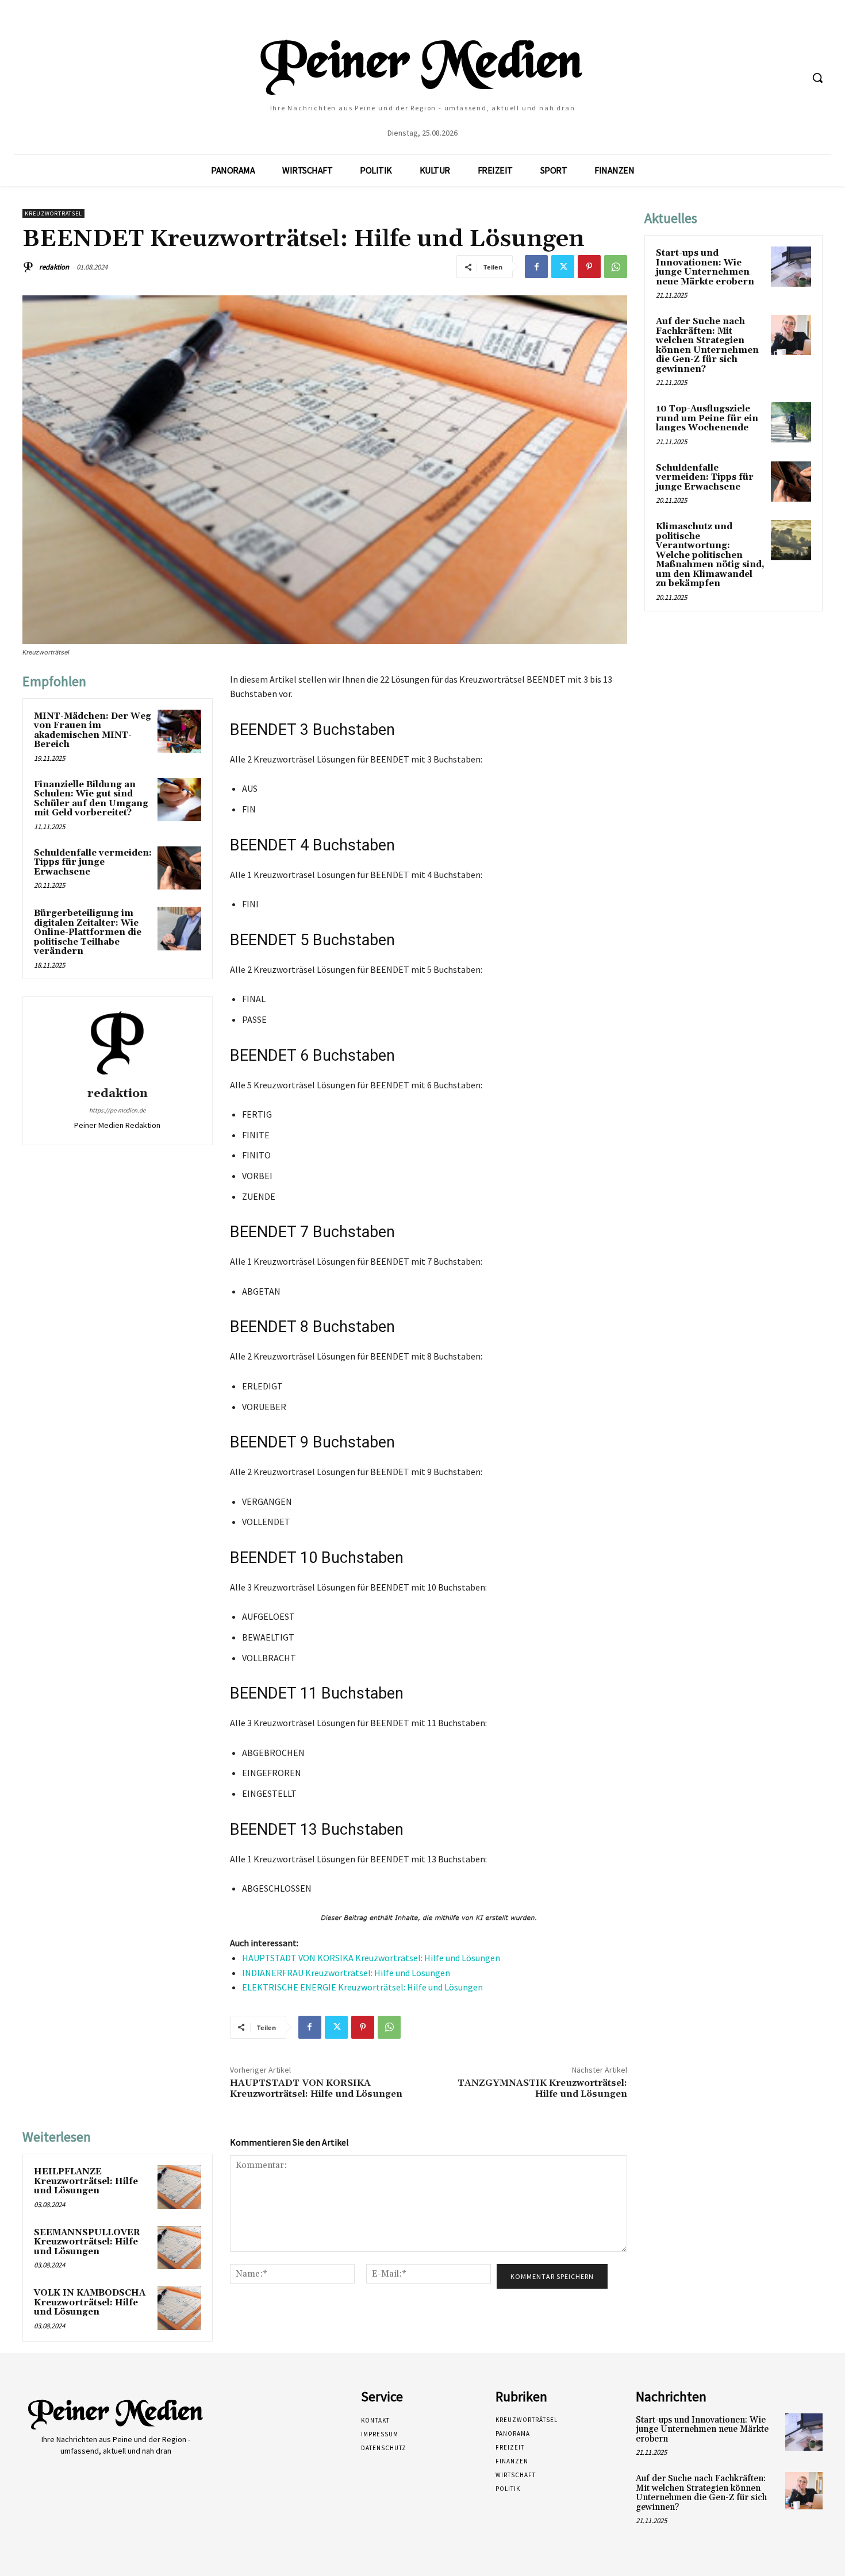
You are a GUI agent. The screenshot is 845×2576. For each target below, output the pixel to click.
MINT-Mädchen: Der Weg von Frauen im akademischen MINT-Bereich (93, 731)
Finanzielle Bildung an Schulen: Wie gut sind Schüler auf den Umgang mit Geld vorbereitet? (91, 799)
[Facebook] (536, 267)
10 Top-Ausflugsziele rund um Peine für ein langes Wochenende (707, 418)
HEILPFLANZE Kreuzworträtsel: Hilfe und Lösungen (86, 2181)
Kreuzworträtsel (53, 213)
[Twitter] (563, 267)
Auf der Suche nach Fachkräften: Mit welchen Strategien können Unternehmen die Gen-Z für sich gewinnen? (707, 345)
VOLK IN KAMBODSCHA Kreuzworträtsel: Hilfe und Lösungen (90, 2302)
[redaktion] (30, 267)
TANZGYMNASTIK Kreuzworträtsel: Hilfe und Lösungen (542, 2088)
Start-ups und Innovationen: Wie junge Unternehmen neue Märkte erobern (705, 267)
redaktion (54, 267)
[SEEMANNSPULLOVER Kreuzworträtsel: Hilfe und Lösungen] (179, 2248)
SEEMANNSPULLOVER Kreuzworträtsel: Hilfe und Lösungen (87, 2242)
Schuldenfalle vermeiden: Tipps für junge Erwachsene (93, 862)
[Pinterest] (589, 267)
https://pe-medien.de (117, 1110)
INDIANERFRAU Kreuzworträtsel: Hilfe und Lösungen (346, 1973)
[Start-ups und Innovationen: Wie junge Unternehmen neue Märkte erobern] (791, 267)
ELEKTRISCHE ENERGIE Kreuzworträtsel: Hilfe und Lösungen (362, 1987)
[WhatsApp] (616, 267)
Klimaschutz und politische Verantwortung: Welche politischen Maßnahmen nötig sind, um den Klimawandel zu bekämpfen (710, 555)
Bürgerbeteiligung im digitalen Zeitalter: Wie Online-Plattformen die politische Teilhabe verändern (88, 932)
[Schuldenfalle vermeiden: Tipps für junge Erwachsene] (179, 868)
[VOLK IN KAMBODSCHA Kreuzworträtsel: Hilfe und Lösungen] (179, 2308)
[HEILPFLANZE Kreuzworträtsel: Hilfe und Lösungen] (179, 2187)
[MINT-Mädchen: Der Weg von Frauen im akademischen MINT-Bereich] (179, 731)
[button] (817, 78)
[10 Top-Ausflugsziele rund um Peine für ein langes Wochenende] (791, 422)
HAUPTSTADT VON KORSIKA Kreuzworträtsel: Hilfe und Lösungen (371, 1958)
